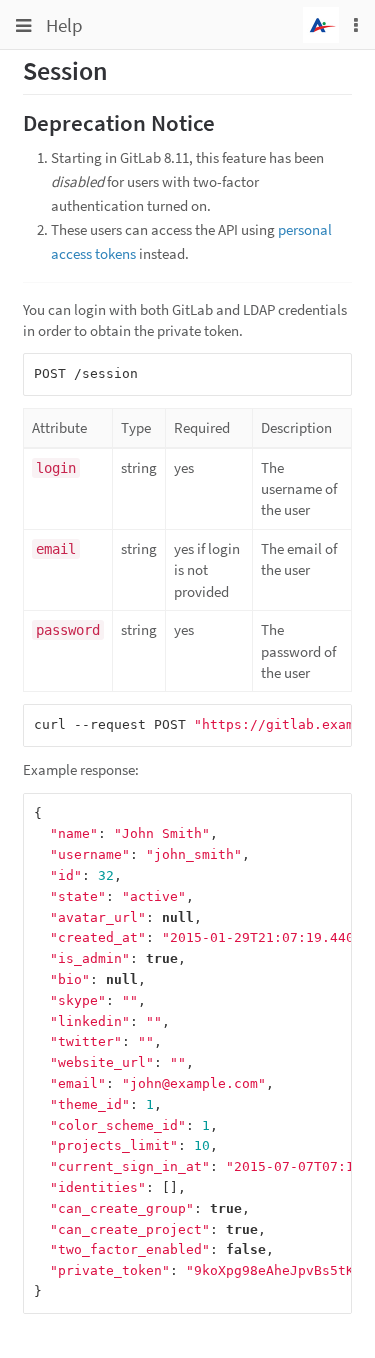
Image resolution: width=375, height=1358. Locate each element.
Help (64, 25)
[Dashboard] (321, 22)
